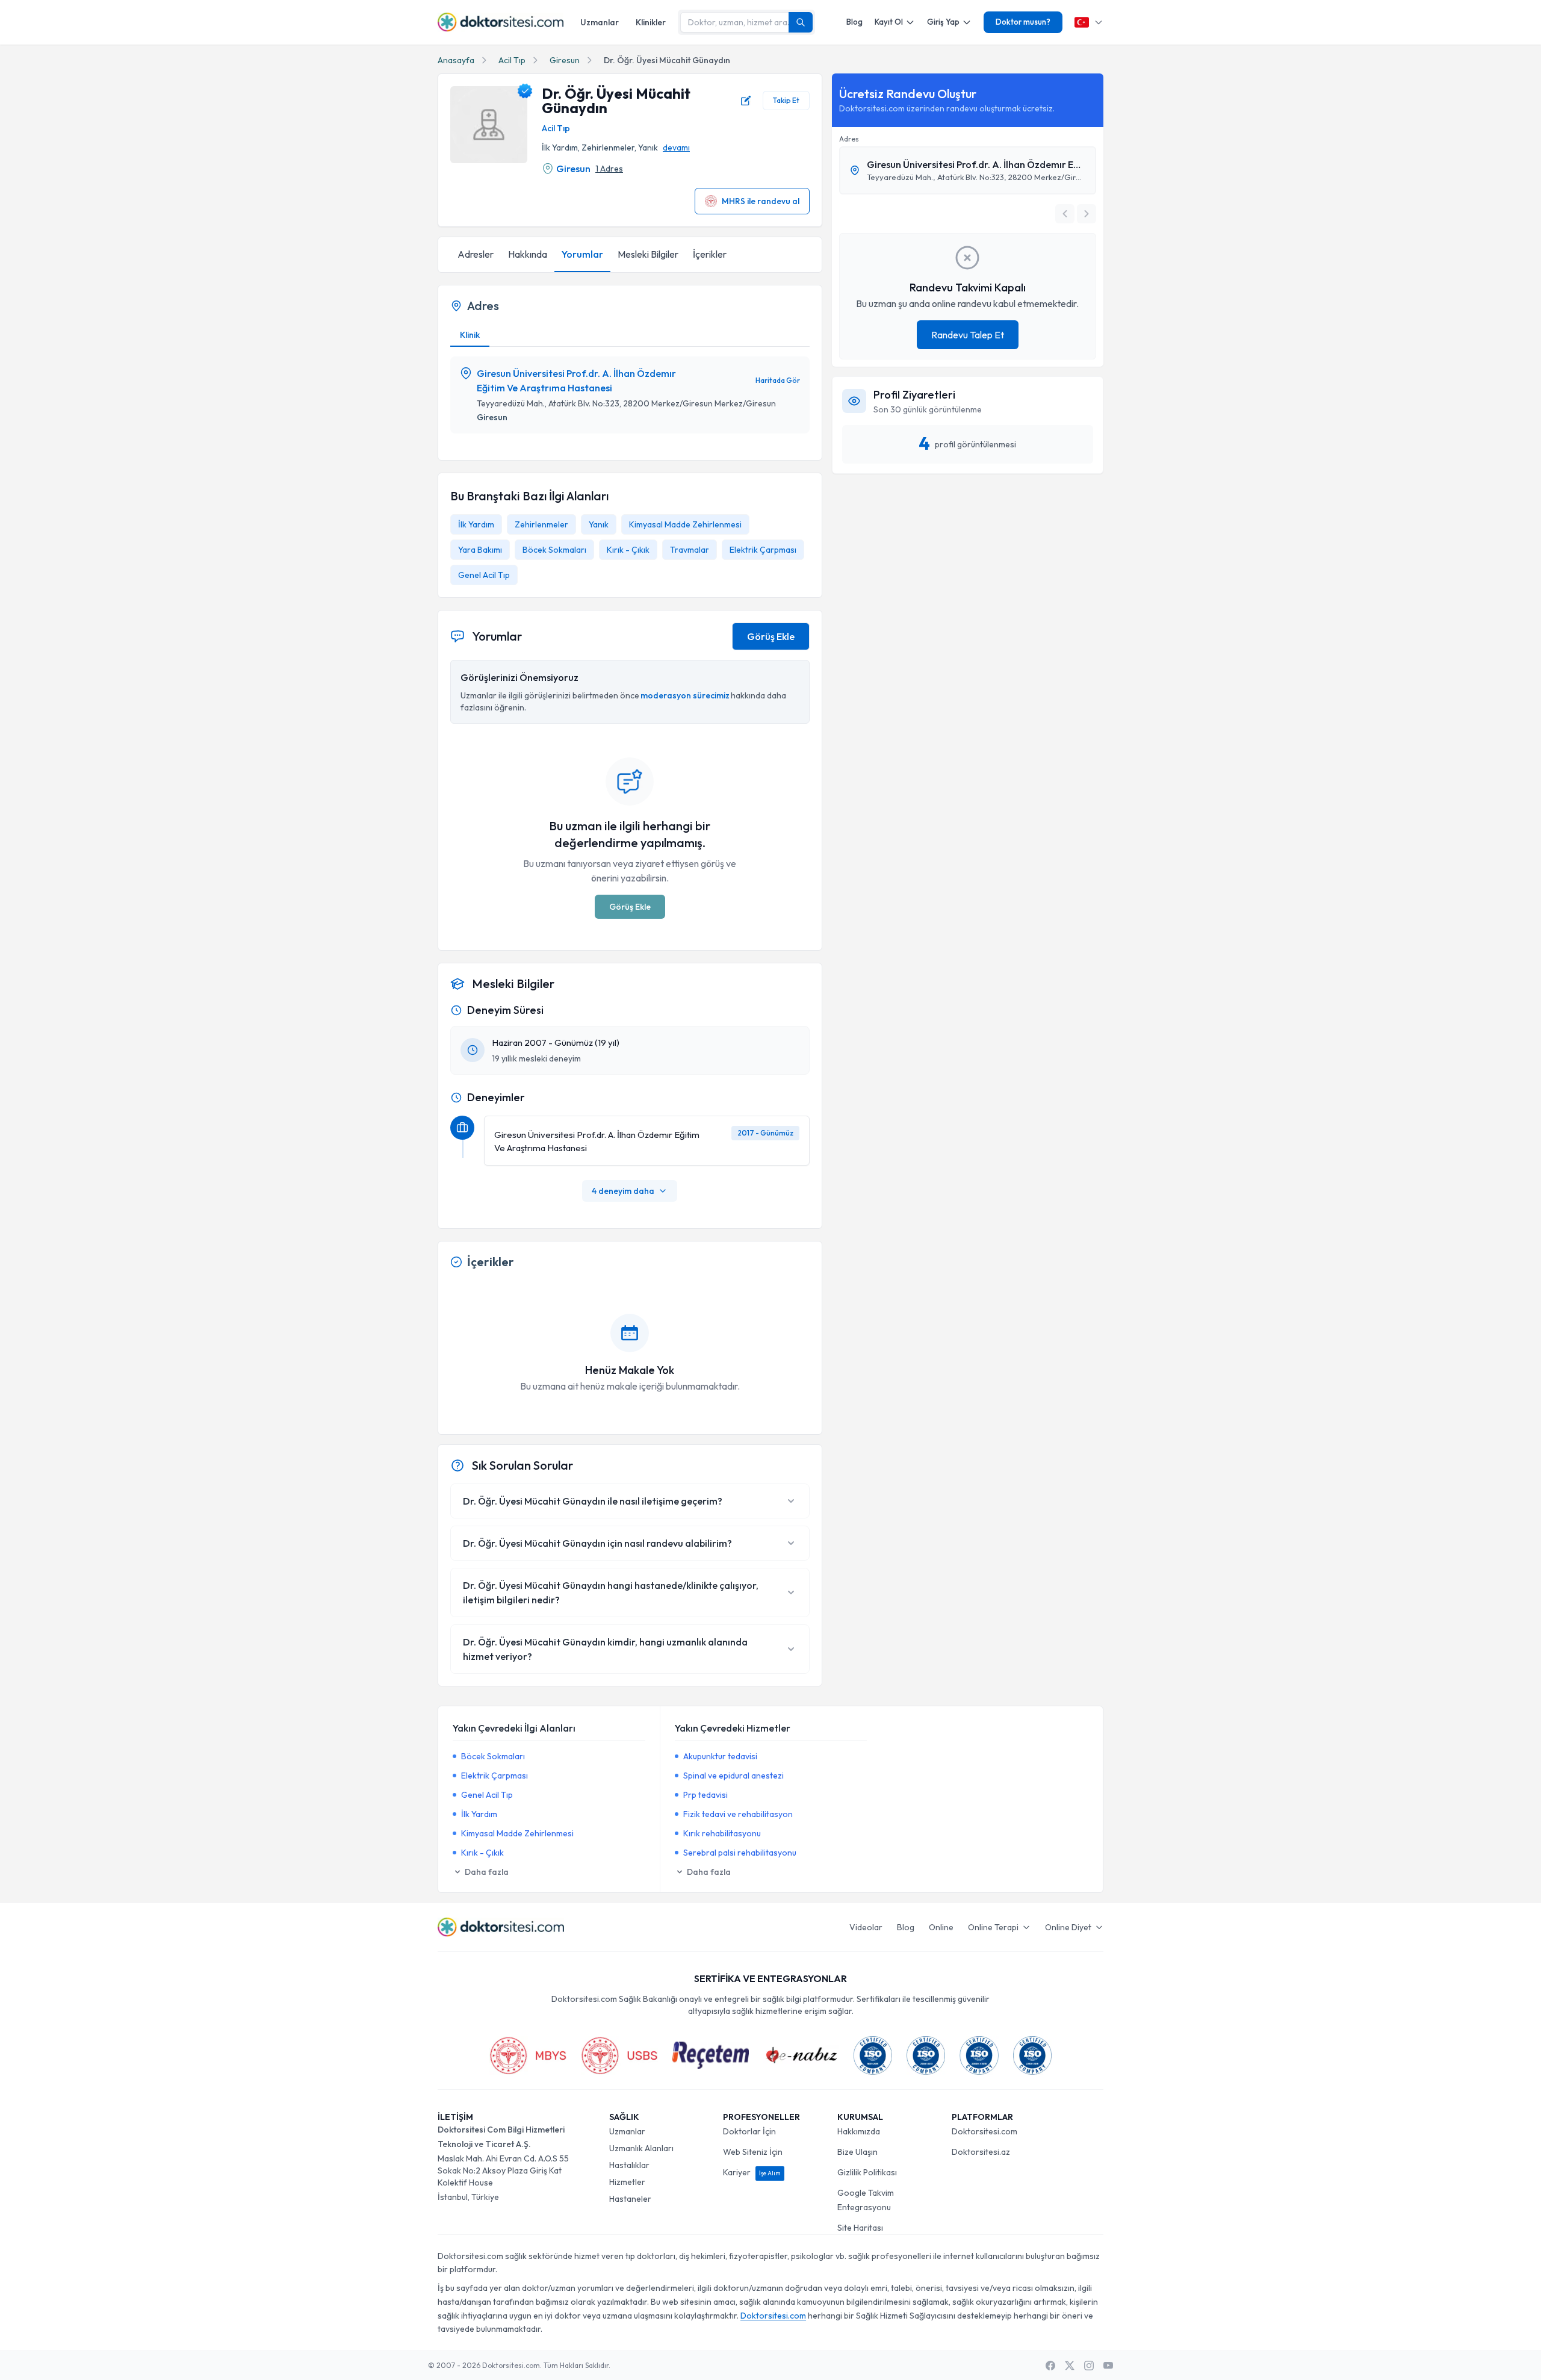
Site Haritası (860, 2228)
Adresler (476, 254)
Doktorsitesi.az (981, 2152)
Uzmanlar (600, 22)
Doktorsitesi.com (984, 2131)
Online (941, 1927)
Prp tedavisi (705, 1795)
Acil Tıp (512, 60)
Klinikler (651, 22)
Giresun (565, 60)
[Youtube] (1108, 2366)
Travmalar (690, 550)
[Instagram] (1089, 2366)
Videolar (866, 1927)
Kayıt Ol (889, 22)
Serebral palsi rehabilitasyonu (740, 1853)
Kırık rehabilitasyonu (722, 1833)
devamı (676, 148)
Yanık (599, 524)
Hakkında (528, 254)
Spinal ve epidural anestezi (733, 1776)
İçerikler (710, 254)
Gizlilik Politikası (867, 2172)
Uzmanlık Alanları (641, 2148)
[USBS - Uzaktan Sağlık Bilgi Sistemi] (619, 2055)
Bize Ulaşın (857, 2152)
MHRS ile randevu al (761, 201)
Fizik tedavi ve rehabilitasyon (738, 1814)
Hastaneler (630, 2199)
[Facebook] (1050, 2366)
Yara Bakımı (480, 550)
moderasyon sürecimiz (685, 695)
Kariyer (752, 2172)
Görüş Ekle (771, 636)
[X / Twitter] (1070, 2366)
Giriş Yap (943, 22)
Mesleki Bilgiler (648, 254)
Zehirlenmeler (541, 524)
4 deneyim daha (623, 1191)
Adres (849, 139)
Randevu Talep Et (968, 335)
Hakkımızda (859, 2131)
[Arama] (801, 22)
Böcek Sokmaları (554, 550)
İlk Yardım (476, 524)
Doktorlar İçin (749, 2131)
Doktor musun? (1023, 22)
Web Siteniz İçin (753, 2152)
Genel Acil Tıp (484, 575)
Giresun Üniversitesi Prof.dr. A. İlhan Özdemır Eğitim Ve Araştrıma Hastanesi (576, 381)
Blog (854, 22)
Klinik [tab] (470, 335)
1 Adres (609, 169)
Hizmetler (627, 2182)
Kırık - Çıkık (628, 550)
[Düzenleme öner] (746, 101)
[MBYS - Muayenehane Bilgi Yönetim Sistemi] (528, 2055)
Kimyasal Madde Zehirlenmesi (685, 524)
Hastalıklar (629, 2165)
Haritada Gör (778, 380)
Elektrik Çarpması (763, 550)
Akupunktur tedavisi (720, 1756)
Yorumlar (582, 254)
